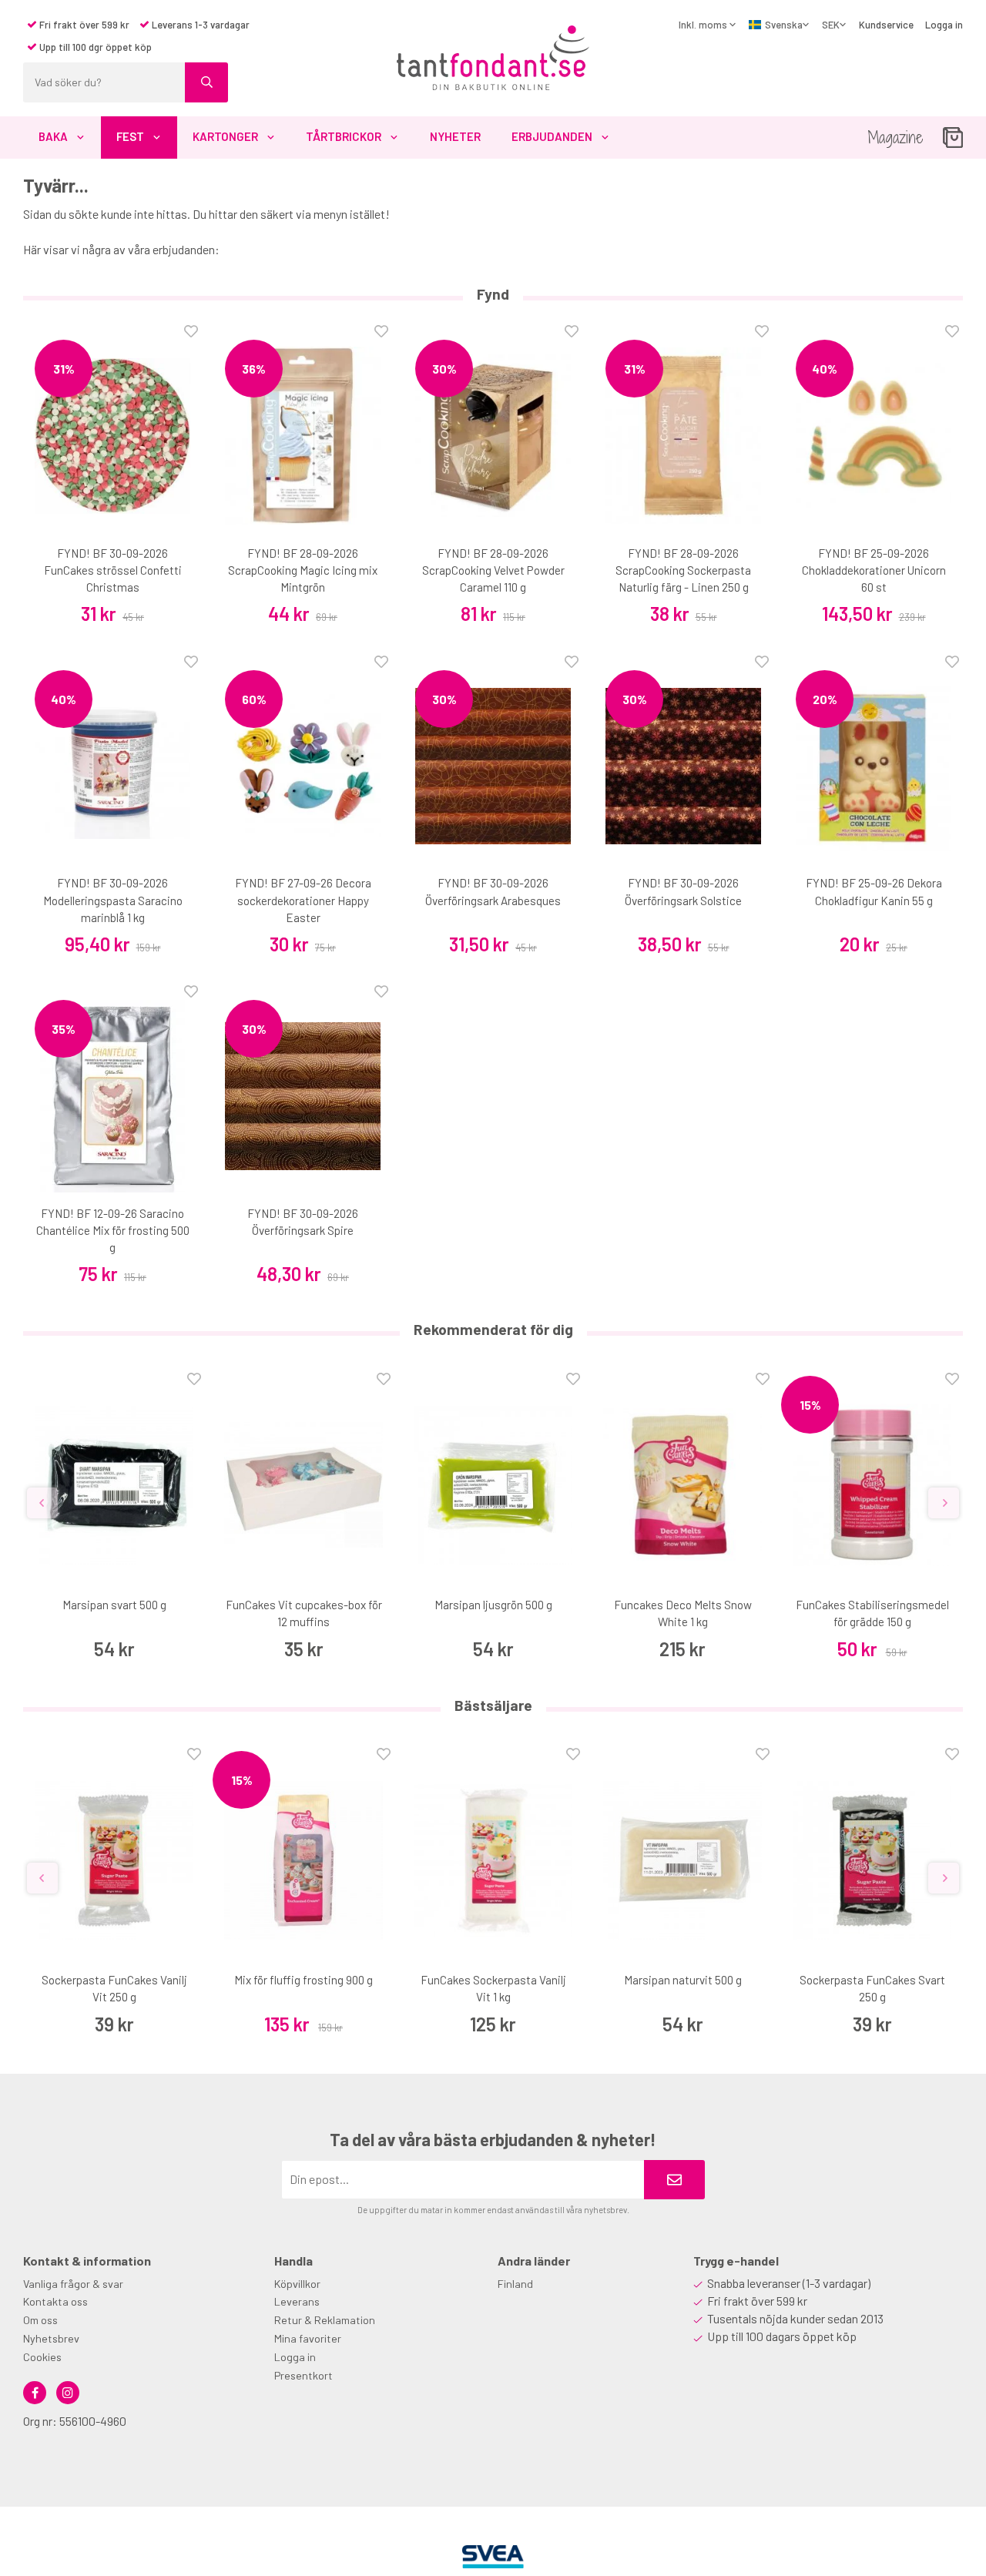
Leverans (297, 2301)
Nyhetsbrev (51, 2338)
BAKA (53, 136)
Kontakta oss (55, 2301)
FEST (130, 136)
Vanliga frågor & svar (73, 2284)
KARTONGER (225, 136)
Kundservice (886, 25)
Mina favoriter (308, 2338)
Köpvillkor (297, 2284)
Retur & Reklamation (325, 2320)
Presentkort (304, 2375)
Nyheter (455, 136)
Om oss (40, 2320)
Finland (515, 2284)
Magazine (895, 138)
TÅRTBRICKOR (344, 136)
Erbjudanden (552, 136)
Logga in (944, 25)
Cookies (42, 2357)
